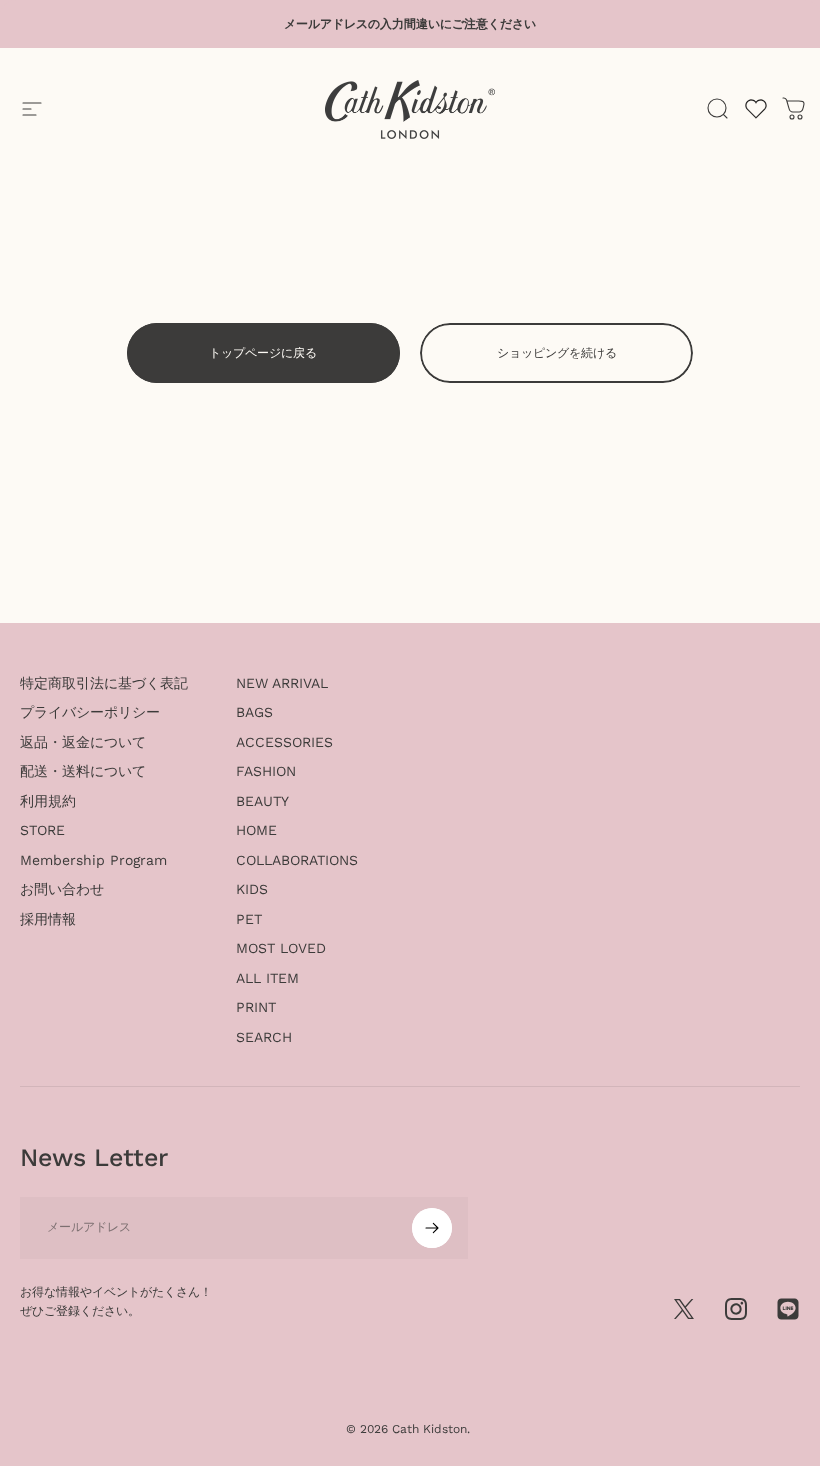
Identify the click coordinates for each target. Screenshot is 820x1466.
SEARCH (264, 1037)
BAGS (254, 712)
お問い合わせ (62, 889)
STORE (42, 830)
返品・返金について (83, 742)
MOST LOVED (281, 948)
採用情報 (48, 919)
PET (249, 919)
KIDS (252, 889)
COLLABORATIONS (297, 860)
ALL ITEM (267, 978)
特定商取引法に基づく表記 (104, 683)
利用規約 (48, 801)
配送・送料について (83, 771)
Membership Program (93, 860)
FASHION (266, 771)
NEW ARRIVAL (282, 683)
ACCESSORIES (284, 742)
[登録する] (432, 1228)
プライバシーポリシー (90, 712)
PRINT (256, 1007)
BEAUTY (262, 801)
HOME (256, 830)
